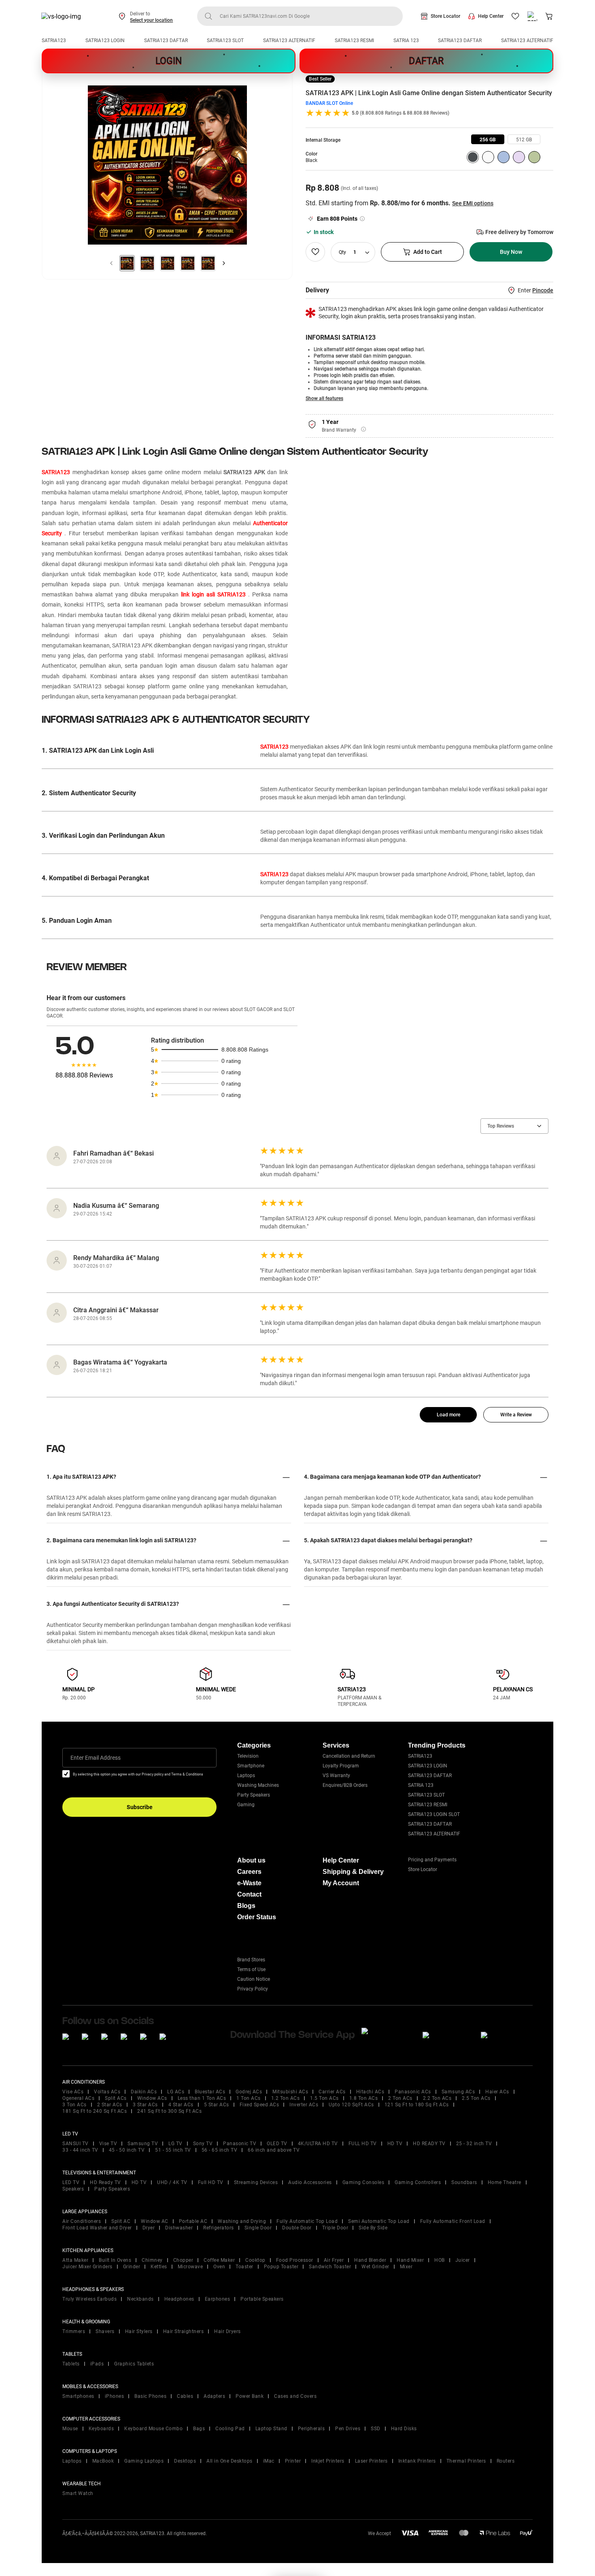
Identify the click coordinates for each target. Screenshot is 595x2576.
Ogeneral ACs (78, 2098)
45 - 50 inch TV (127, 2150)
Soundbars (464, 2182)
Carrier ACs (332, 2092)
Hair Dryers (227, 2331)
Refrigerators (219, 2228)
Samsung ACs (458, 2092)
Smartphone (251, 1766)
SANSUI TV (75, 2144)
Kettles (159, 2267)
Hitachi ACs (370, 2092)
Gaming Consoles (363, 2182)
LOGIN (169, 61)
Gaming (246, 1805)
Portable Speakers (262, 2299)
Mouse (70, 2429)
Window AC (155, 2221)
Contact (249, 1894)
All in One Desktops (229, 2461)
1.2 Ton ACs (286, 2098)
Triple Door (335, 2228)
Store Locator (445, 16)
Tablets (71, 2364)
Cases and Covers (295, 2396)
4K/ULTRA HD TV (318, 2144)
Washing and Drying (242, 2221)
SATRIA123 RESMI (354, 40)
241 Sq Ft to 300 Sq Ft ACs (169, 2111)
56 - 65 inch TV (220, 2150)
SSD (376, 2429)
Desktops (185, 2461)
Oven (219, 2267)
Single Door (258, 2228)
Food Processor (295, 2260)
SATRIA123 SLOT (225, 40)
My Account (341, 1883)
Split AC (121, 2221)
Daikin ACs (144, 2092)
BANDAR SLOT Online (329, 103)
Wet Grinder (375, 2267)
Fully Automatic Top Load (307, 2221)
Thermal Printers (466, 2461)
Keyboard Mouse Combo (153, 2429)
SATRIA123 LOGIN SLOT (434, 1814)
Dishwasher (179, 2228)
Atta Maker (75, 2260)
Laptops (246, 1776)
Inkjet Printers (328, 2461)
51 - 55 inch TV (173, 2150)
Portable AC (193, 2221)
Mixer (406, 2267)
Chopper (183, 2260)
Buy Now (511, 252)
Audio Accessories (310, 2182)
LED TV (71, 2182)
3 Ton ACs (74, 2105)
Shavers (105, 2331)
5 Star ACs (217, 2105)
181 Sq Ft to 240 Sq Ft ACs (95, 2111)
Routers (506, 2461)
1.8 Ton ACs (364, 2098)
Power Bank (250, 2396)
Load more (448, 1415)
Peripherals (311, 2429)
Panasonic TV (240, 2144)
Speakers (73, 2189)
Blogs (246, 1906)
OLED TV (277, 2144)
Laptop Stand (271, 2429)
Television (248, 1756)
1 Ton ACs (249, 2098)
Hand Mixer (410, 2260)
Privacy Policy (253, 1989)
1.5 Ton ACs (324, 2098)
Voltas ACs (107, 2092)
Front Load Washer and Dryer (97, 2228)
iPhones (115, 2396)
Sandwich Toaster (330, 2267)
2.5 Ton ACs (476, 2098)
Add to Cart (428, 252)
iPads (97, 2364)
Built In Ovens (115, 2260)
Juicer (463, 2260)
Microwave (190, 2267)
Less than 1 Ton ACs (202, 2098)
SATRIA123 (54, 40)
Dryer (149, 2228)
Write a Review (516, 1415)
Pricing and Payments (432, 1860)
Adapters (214, 2396)
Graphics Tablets (134, 2364)
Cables (185, 2396)
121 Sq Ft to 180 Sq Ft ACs (417, 2105)
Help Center (491, 16)
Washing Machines (258, 1785)
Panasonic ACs (413, 2092)
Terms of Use (251, 1969)
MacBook (103, 2461)
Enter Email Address (96, 1758)
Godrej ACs (249, 2092)
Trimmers (74, 2331)
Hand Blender (370, 2260)
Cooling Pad (230, 2429)
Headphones (179, 2299)
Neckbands (140, 2299)
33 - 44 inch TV (80, 2150)
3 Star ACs (145, 2105)
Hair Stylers (139, 2331)
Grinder (132, 2267)
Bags (199, 2429)
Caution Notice (254, 1979)
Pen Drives (348, 2429)
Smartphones (78, 2396)
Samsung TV (143, 2144)
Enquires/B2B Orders (345, 1785)
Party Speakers (254, 1795)
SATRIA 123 (406, 40)
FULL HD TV (363, 2144)
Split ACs (116, 2098)
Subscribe (140, 1807)
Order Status (257, 1917)
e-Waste (249, 1883)
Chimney (152, 2260)
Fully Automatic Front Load (453, 2221)
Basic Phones (150, 2396)
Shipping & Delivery (353, 1872)
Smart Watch (78, 2493)
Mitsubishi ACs (290, 2092)
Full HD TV (211, 2182)
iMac (269, 2461)
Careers (249, 1872)
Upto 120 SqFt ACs (351, 2105)
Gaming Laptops (144, 2461)
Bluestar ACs (210, 2092)
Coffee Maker (219, 2260)
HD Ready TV (105, 2182)
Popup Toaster (281, 2267)
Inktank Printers (417, 2461)
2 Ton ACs (400, 2098)
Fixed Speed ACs (259, 2105)
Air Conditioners (82, 2221)
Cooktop (255, 2260)
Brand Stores (251, 1960)
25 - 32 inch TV (474, 2144)
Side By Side (373, 2228)
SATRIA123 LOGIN (105, 40)
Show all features (324, 398)
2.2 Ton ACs (437, 2098)
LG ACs (176, 2092)
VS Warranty (336, 1776)
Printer (293, 2461)
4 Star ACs (181, 2105)
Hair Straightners (184, 2331)
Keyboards (101, 2429)
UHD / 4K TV (172, 2182)
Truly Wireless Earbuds (89, 2299)
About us (251, 1860)
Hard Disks (404, 2429)
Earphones (218, 2299)
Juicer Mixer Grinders (87, 2267)
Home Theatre (505, 2182)
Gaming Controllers (418, 2182)
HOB (440, 2260)
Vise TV (108, 2144)
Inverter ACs (304, 2105)
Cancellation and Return (349, 1756)
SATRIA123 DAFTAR (166, 40)
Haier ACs (497, 2092)
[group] (488, 139)
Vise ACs (73, 2092)
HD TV (395, 2144)
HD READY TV (429, 2144)
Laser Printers (371, 2461)
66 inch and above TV (274, 2150)
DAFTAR (426, 61)
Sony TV (203, 2144)
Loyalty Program (341, 1766)
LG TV (175, 2144)
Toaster (244, 2267)
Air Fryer (334, 2260)
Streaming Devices (256, 2182)
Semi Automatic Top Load (379, 2221)
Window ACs (152, 2098)
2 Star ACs (110, 2105)
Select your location (151, 20)
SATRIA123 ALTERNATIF (289, 40)
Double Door (297, 2228)
